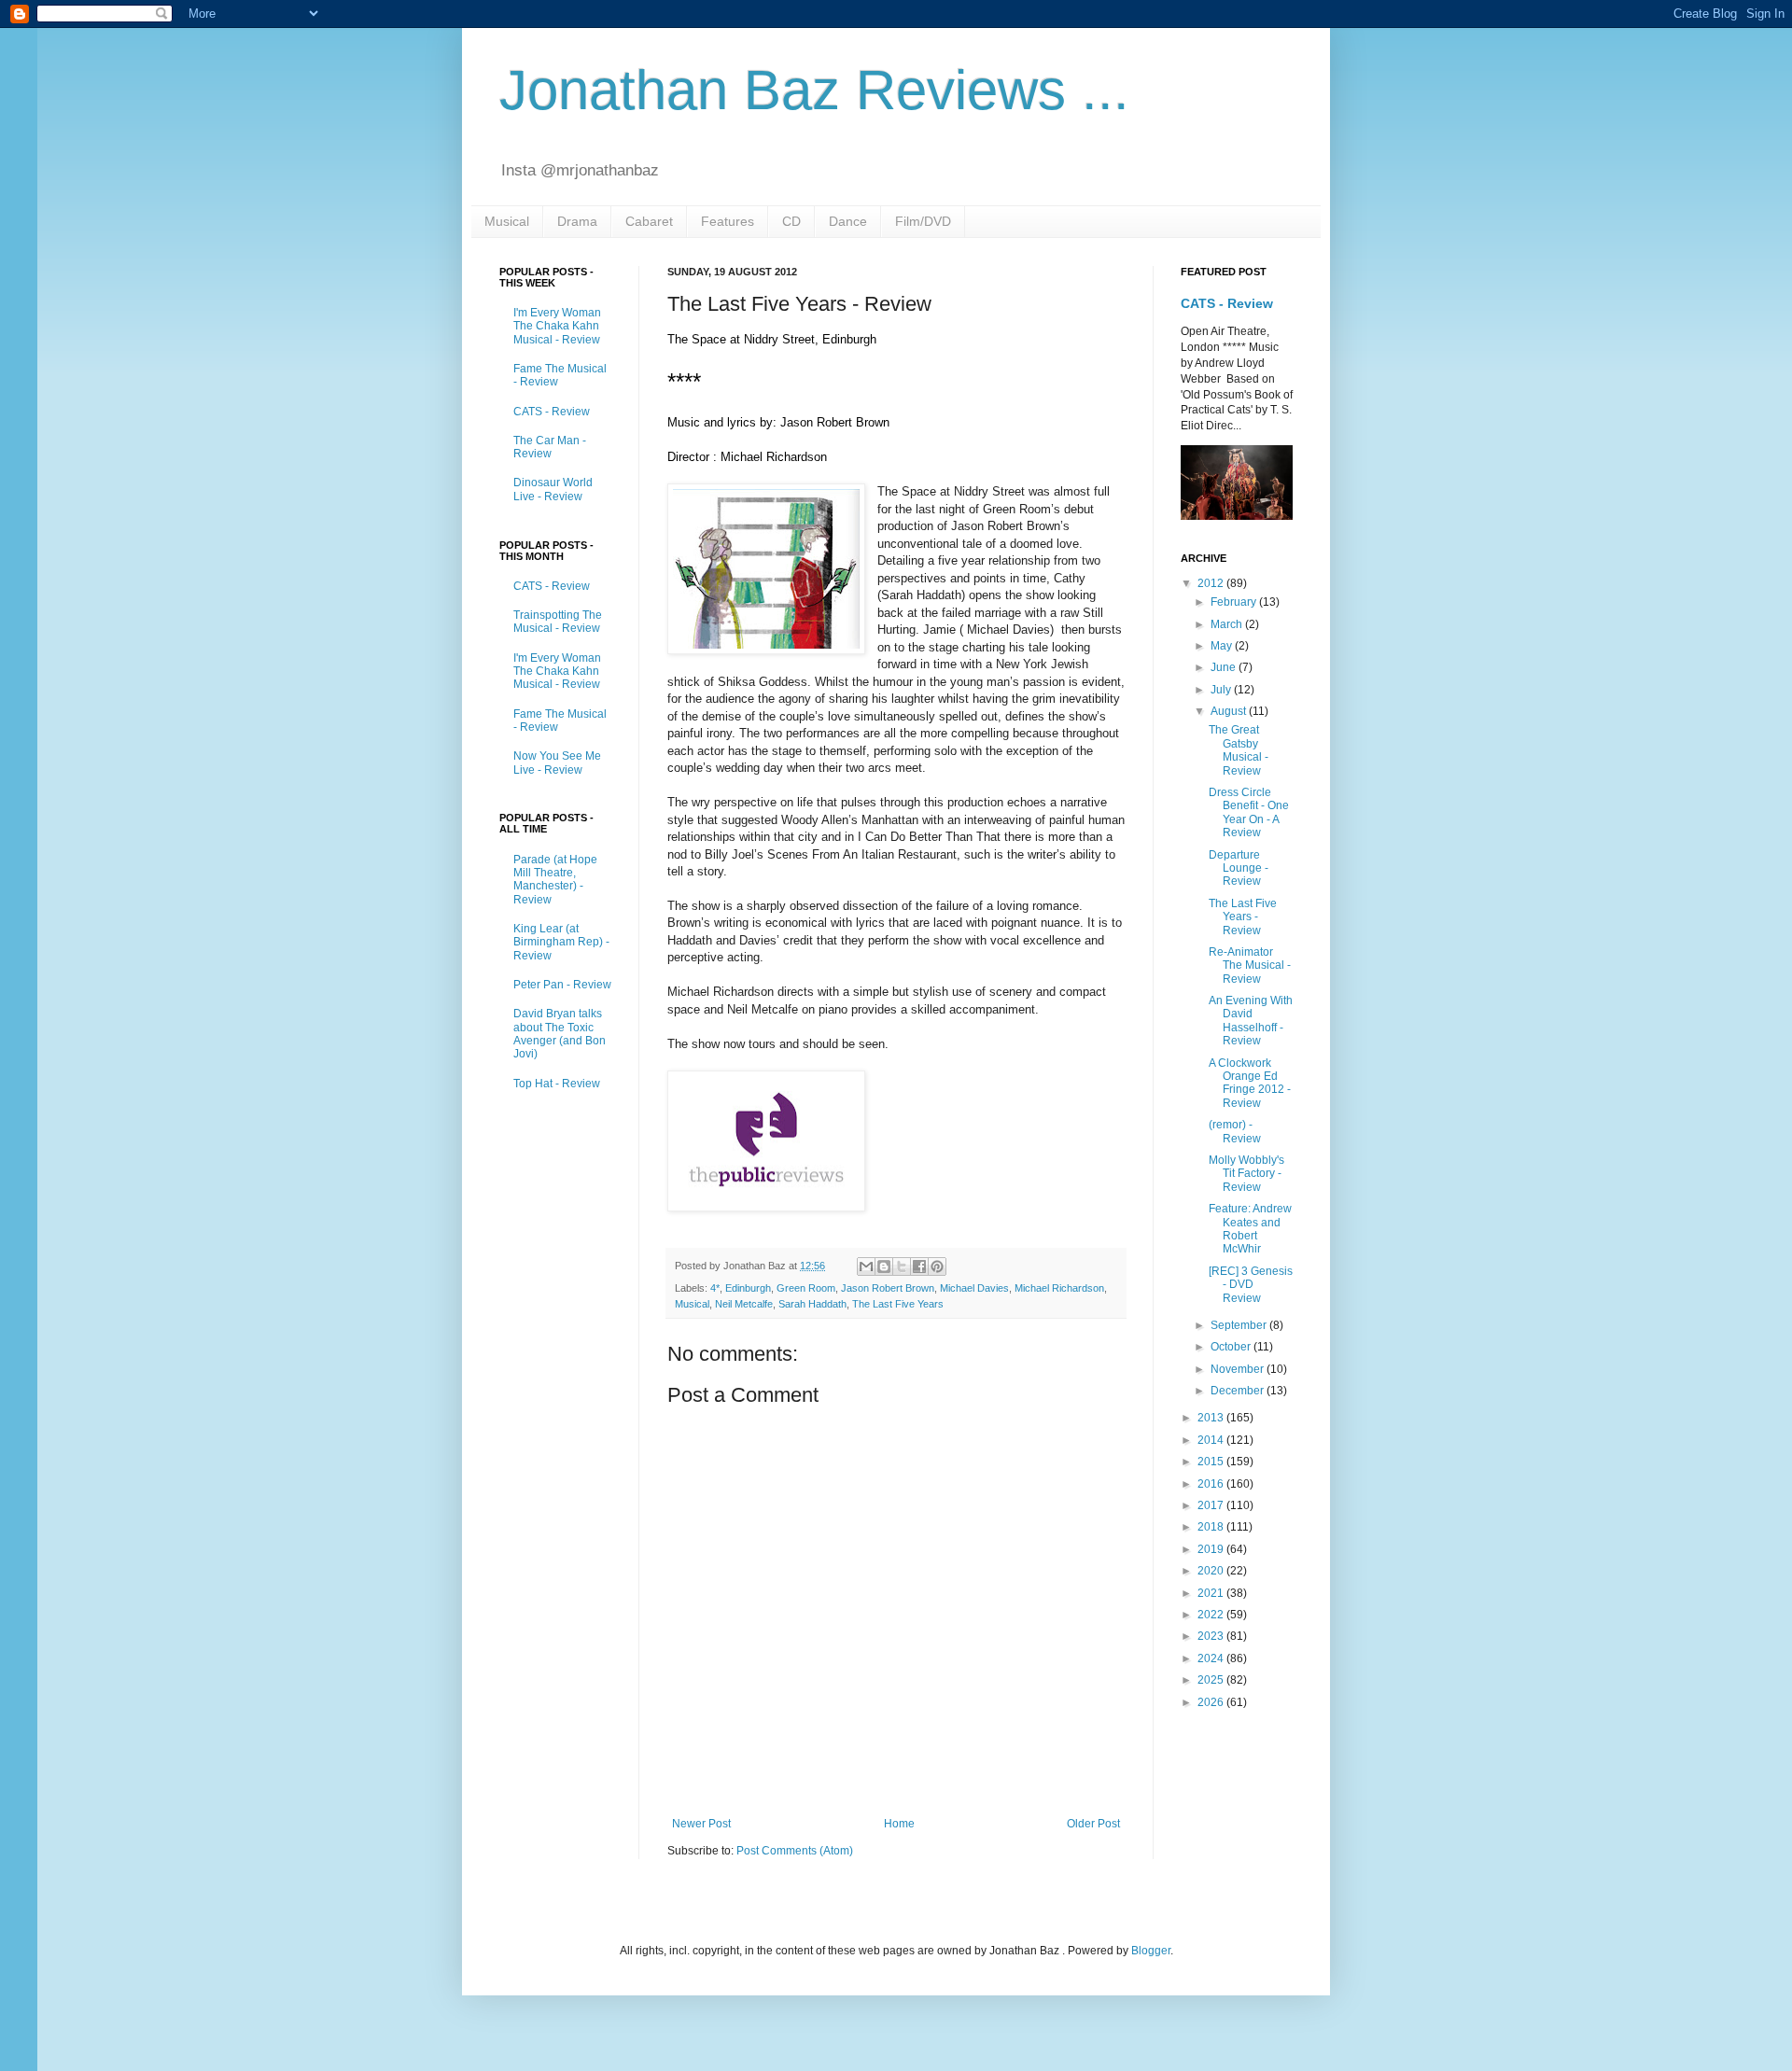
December (1239, 1391)
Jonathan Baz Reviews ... (814, 90)
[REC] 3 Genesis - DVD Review (1251, 1285)
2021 (1212, 1593)
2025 (1212, 1680)
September (1240, 1325)
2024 (1212, 1658)
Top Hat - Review (557, 1084)
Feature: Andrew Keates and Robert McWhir (1250, 1229)
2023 (1212, 1636)
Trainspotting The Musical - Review (558, 622)
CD (791, 221)
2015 (1212, 1462)
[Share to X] (902, 1266)
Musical (507, 221)
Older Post (1093, 1824)
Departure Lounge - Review (1239, 868)
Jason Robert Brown (888, 1288)
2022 (1212, 1615)
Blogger (1151, 1951)
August (1230, 711)
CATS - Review (552, 412)
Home (899, 1824)
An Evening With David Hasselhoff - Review (1251, 1021)
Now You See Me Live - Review (557, 763)
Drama (577, 221)
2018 (1212, 1527)
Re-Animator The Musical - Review (1250, 966)
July (1222, 690)
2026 (1212, 1702)
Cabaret (649, 221)
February (1235, 602)
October (1232, 1347)
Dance (848, 221)
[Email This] (866, 1266)
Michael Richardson (1059, 1288)
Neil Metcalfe (744, 1304)
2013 (1212, 1418)
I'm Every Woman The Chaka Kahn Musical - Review (557, 326)
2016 (1212, 1484)
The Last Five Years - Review (1243, 917)
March (1228, 624)
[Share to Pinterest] (937, 1266)
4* (715, 1288)
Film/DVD (923, 221)
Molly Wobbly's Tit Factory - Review (1246, 1174)
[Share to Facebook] (919, 1266)
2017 (1212, 1505)
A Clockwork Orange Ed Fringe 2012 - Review (1250, 1083)
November (1239, 1369)
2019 (1212, 1549)
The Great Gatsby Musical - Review (1239, 750)
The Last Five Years (898, 1304)
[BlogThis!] (884, 1266)
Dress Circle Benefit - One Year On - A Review (1249, 812)
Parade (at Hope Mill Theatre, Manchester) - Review (555, 880)
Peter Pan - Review (562, 985)
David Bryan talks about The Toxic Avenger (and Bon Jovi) (560, 1034)
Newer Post (701, 1824)
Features (728, 221)
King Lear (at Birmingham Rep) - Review (561, 942)
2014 (1212, 1440)
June (1225, 667)
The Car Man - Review (550, 447)
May (1223, 646)
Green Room (806, 1288)
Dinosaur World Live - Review (553, 489)
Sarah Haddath (812, 1304)
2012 (1212, 583)
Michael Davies (974, 1288)
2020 (1212, 1571)
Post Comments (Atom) (795, 1851)
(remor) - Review (1235, 1131)
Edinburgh (748, 1288)
